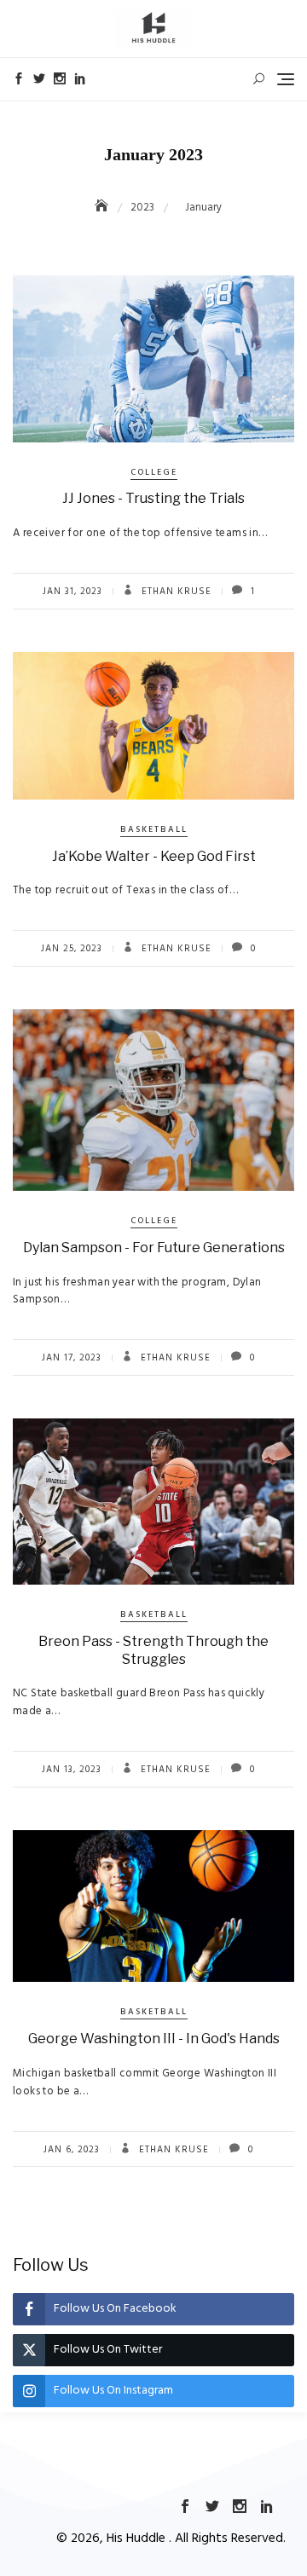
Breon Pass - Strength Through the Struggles (153, 1650)
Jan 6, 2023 (72, 2150)
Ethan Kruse (175, 592)
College (154, 472)
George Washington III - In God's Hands (154, 2039)
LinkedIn (80, 78)
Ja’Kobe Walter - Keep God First (154, 856)
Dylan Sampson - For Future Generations (154, 1248)
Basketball (154, 829)
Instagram (60, 78)
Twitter (39, 78)
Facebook (19, 78)
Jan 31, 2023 (72, 592)
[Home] (103, 208)
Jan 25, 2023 (72, 949)
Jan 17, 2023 (72, 1358)
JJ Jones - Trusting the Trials (153, 498)
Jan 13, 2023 (72, 1770)
